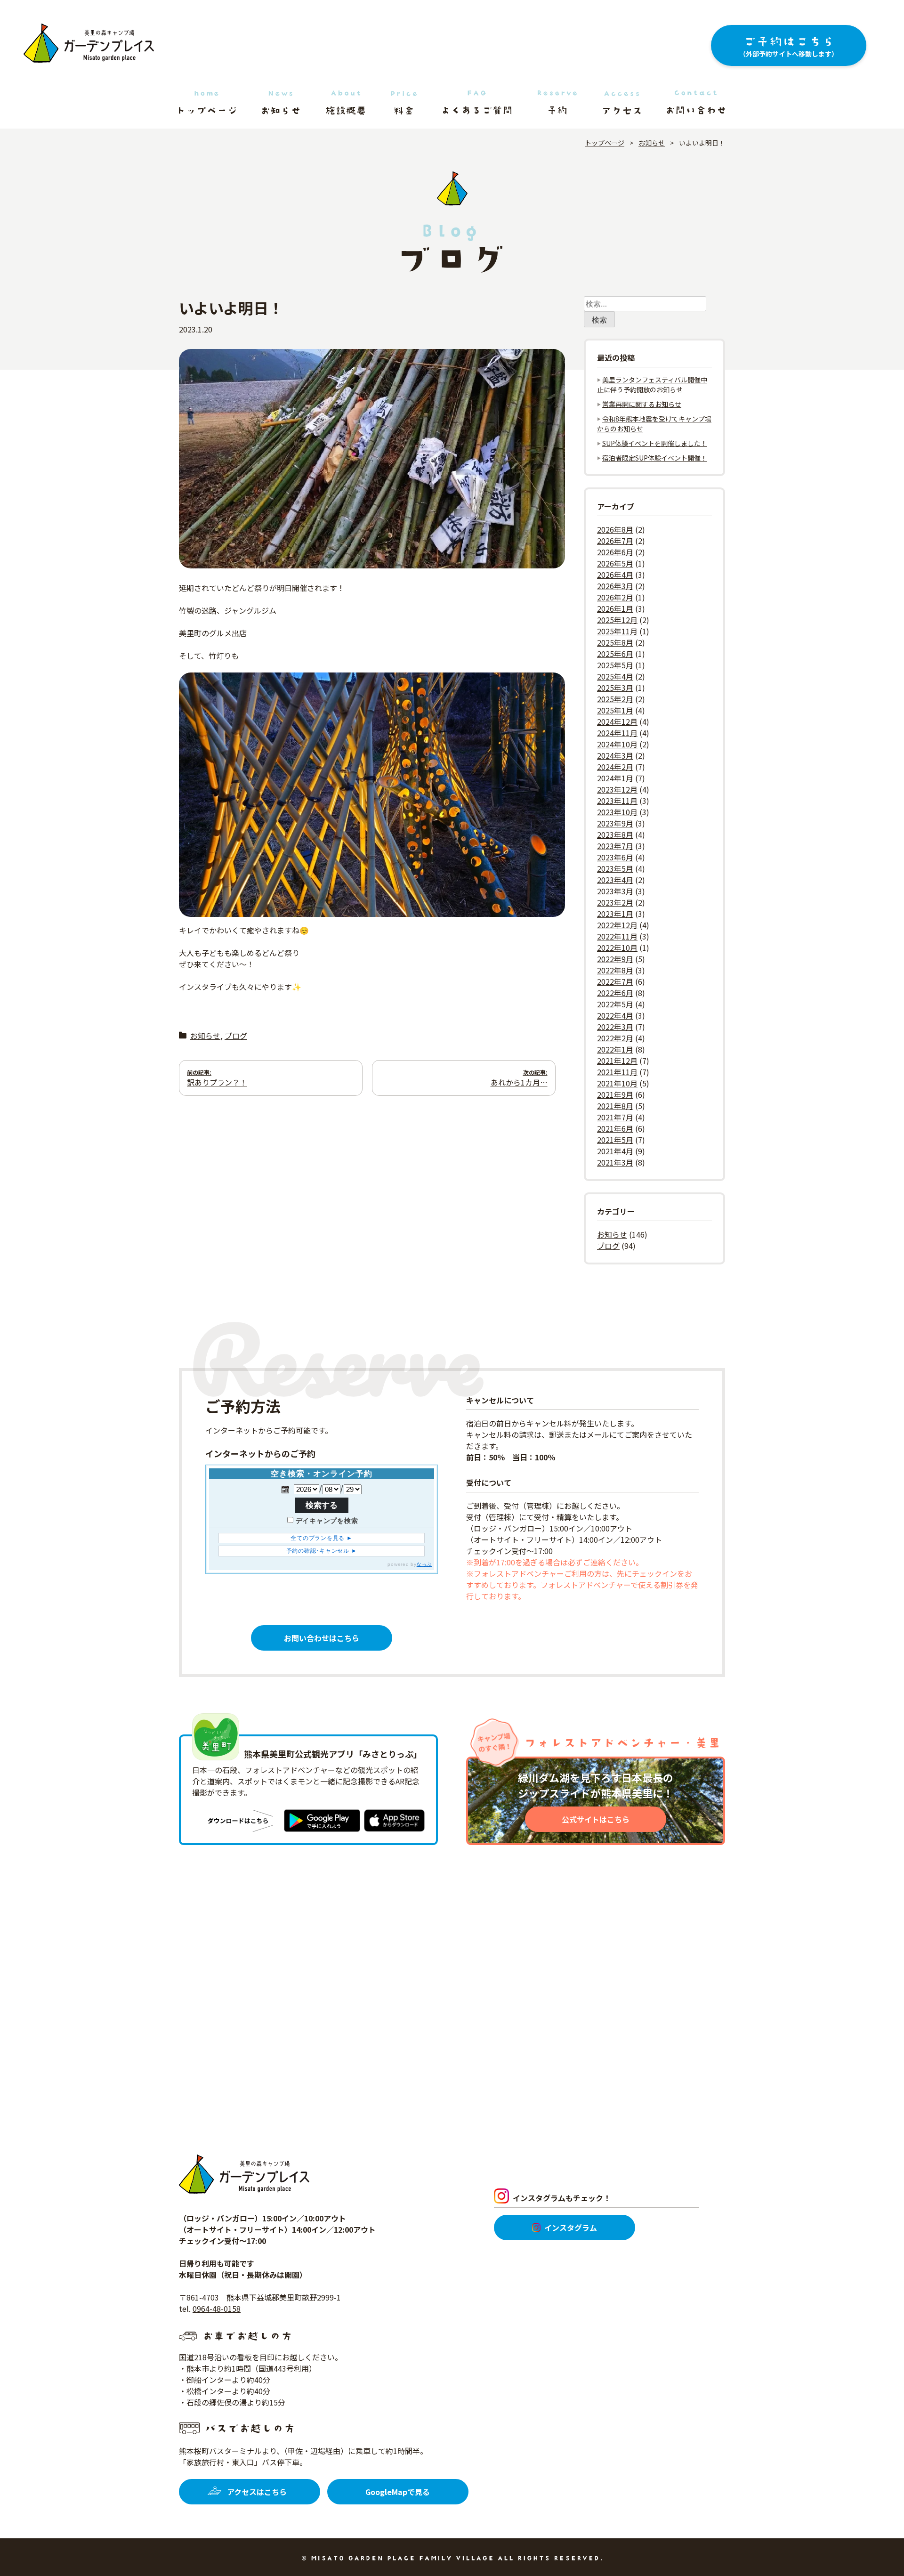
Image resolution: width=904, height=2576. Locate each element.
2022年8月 (615, 970)
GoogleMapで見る (398, 2492)
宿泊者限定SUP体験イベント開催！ (655, 458)
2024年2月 (615, 767)
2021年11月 (617, 1072)
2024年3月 (615, 755)
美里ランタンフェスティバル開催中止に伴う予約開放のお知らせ (652, 385)
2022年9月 (615, 959)
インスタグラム (571, 2228)
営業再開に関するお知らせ (642, 404)
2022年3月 (615, 1027)
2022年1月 (615, 1049)
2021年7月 (615, 1117)
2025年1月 (615, 710)
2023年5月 (615, 868)
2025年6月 (615, 654)
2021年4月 (615, 1151)
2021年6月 (615, 1128)
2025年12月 (617, 620)
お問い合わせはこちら (322, 1638)
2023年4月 (615, 880)
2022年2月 (615, 1038)
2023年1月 (615, 914)
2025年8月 (615, 642)
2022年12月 (617, 925)
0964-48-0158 (217, 2309)
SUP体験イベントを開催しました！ (655, 443)
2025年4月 (615, 676)
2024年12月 (617, 721)
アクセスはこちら (257, 2492)
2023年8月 (615, 834)
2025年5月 (615, 665)
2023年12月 (617, 789)
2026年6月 (615, 552)
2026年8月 (615, 529)
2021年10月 (617, 1083)
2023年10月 (617, 812)
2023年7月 (615, 846)
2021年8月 (615, 1106)
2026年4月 (615, 575)
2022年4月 (615, 1015)
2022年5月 (615, 1004)
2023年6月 (615, 857)
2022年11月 (617, 936)
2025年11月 (617, 631)
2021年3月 (615, 1162)
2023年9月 (615, 823)
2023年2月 (615, 902)
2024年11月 (617, 733)
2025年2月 (615, 699)
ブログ (236, 1036)
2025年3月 (615, 688)
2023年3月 (615, 891)
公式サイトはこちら (596, 1819)
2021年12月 (617, 1061)
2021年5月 (615, 1140)
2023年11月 (617, 801)
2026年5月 (615, 563)
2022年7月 (615, 981)
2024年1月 (615, 778)
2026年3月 (615, 586)
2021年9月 (615, 1094)
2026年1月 (615, 608)
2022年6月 (615, 993)
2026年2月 (615, 597)
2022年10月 (617, 948)
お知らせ (205, 1036)
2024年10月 (617, 744)
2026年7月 (615, 541)
